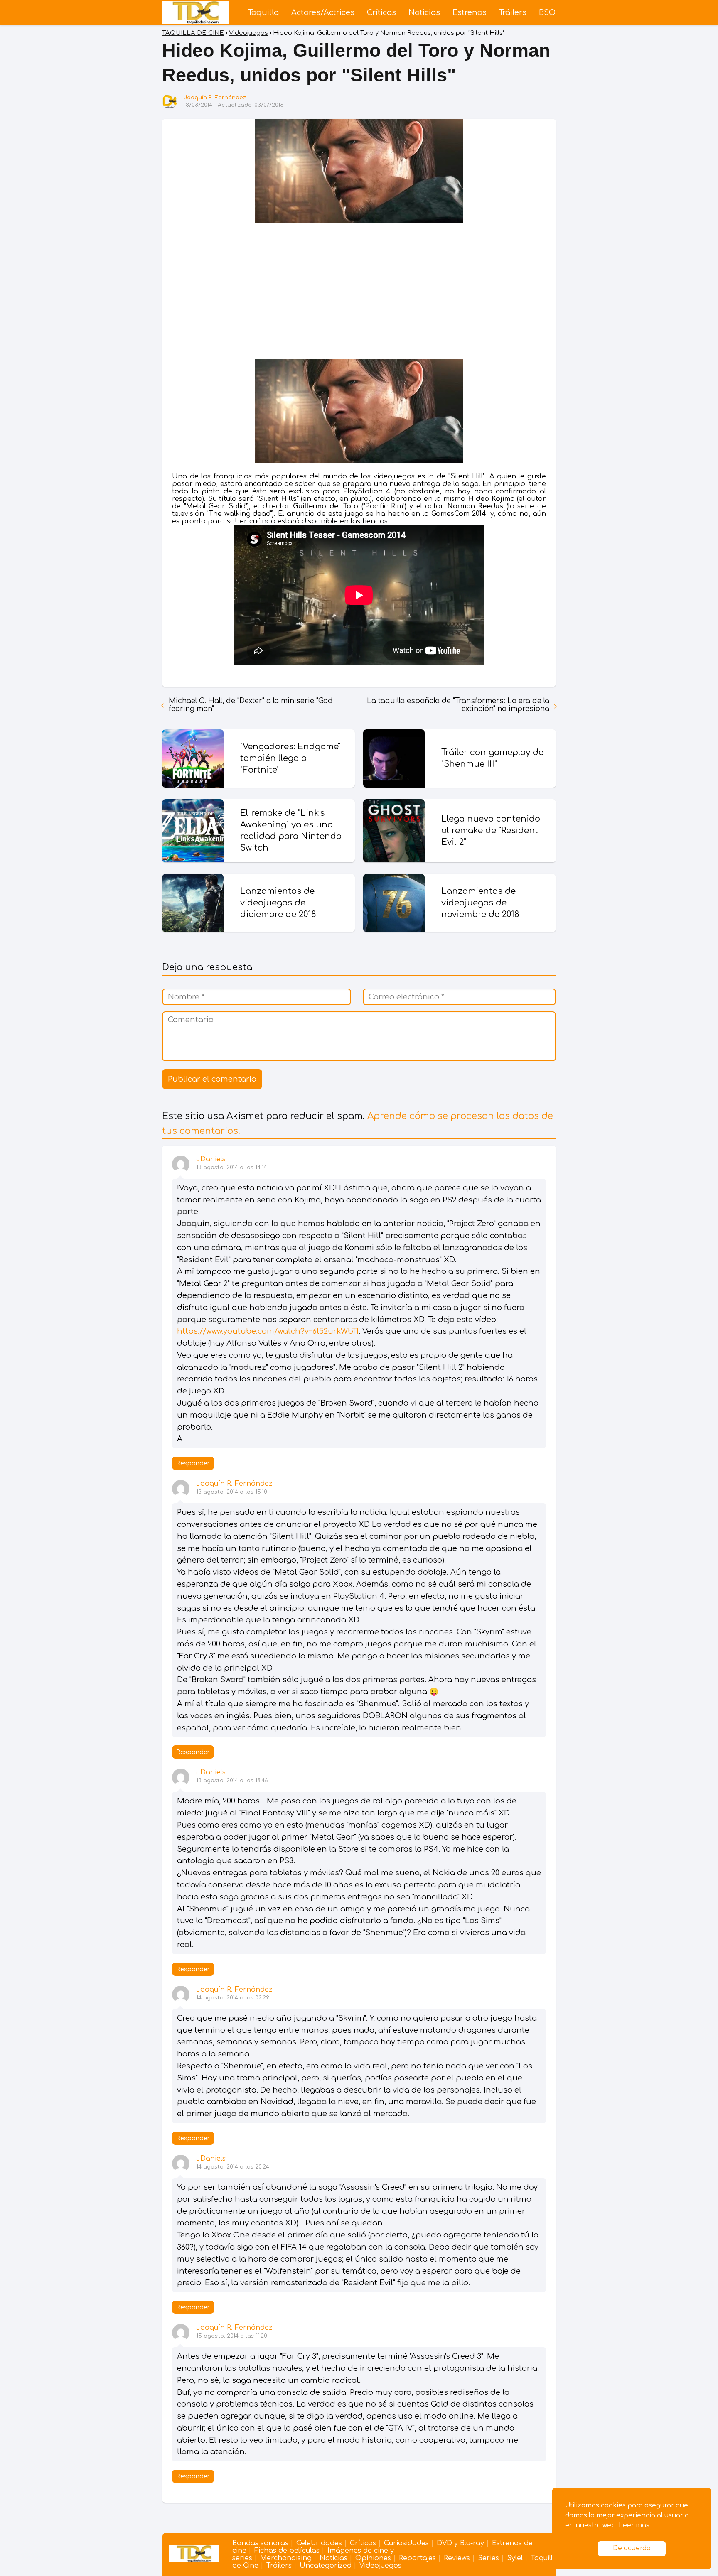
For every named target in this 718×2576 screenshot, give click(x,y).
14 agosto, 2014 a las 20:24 (233, 2167)
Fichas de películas (287, 2551)
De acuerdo (632, 2548)
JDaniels (211, 1159)
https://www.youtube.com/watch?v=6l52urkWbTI (268, 1331)
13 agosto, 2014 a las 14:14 (231, 1168)
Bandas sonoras (260, 2543)
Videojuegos (380, 2566)
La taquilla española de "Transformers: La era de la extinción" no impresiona (458, 705)
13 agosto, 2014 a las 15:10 (232, 1492)
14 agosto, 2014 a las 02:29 (233, 1998)
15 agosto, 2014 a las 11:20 (232, 2336)
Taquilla (263, 12)
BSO (547, 12)
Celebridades (319, 2543)
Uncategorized (326, 2566)
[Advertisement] (359, 292)
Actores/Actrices (323, 12)
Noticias (424, 12)
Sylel (515, 2558)
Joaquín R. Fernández (215, 98)
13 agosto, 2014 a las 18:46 (232, 1781)
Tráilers (513, 12)
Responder (193, 1463)
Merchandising (286, 2558)
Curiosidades (406, 2543)
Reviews (457, 2558)
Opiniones (373, 2558)
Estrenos (470, 12)
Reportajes (417, 2558)
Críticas (381, 12)
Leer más (634, 2526)
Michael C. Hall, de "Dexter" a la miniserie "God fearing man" (251, 705)
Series (488, 2558)
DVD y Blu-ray (460, 2543)
